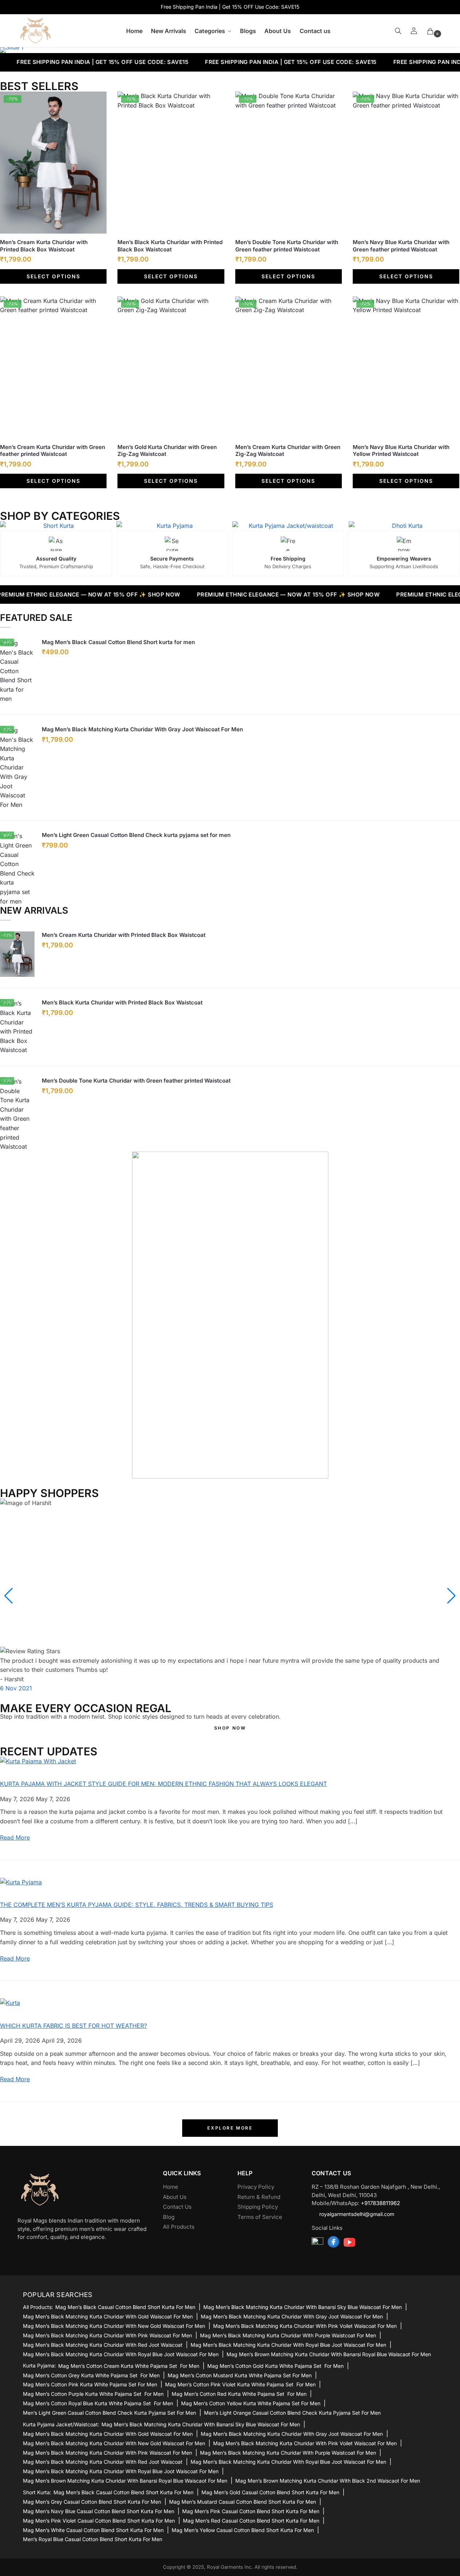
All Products (179, 2227)
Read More (15, 1837)
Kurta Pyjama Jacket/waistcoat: (61, 2425)
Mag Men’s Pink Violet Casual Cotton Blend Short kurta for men (99, 2521)
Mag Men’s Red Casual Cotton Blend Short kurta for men (251, 2521)
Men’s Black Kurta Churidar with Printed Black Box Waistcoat (170, 246)
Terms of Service (260, 2217)
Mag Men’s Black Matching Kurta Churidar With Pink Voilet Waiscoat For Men (305, 2326)
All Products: (38, 2307)
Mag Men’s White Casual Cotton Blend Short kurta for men (93, 2530)
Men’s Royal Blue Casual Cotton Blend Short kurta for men (93, 2539)
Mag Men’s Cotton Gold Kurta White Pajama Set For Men (275, 2366)
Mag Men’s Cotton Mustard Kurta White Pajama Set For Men (240, 2375)
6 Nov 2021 (16, 1688)
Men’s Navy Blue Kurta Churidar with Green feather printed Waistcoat (401, 246)
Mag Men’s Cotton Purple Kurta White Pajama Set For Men (93, 2394)
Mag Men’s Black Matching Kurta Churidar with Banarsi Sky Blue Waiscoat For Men (303, 2307)
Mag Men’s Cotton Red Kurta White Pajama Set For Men (239, 2394)
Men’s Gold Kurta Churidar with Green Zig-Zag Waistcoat (167, 451)
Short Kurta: (37, 2492)
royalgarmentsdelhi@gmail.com (357, 2214)
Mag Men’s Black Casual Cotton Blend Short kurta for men (118, 642)
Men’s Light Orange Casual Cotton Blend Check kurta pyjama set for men (292, 2413)
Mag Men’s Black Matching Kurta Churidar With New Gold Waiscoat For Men (114, 2326)
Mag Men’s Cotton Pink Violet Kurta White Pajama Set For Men (240, 2384)
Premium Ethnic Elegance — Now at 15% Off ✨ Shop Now (248, 595)
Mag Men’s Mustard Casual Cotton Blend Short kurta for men (243, 2502)
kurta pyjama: (39, 2366)
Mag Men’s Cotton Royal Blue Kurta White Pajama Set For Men (98, 2403)
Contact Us (177, 2207)
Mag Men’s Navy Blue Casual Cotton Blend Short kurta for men (99, 2511)
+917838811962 (380, 2203)
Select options (53, 276)
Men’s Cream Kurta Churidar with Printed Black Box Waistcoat (44, 246)
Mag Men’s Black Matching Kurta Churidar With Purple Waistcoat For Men (288, 2335)
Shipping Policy (258, 2207)
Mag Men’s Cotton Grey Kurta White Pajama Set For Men (91, 2375)
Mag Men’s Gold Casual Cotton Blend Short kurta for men (270, 2492)
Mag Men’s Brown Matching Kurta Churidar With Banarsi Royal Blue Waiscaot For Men (329, 2354)
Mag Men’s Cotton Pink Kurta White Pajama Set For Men (90, 2384)
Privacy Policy (256, 2187)
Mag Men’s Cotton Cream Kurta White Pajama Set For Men (129, 2366)
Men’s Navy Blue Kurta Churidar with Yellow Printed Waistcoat (401, 451)
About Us (175, 2197)
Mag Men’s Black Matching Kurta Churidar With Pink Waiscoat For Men (107, 2335)
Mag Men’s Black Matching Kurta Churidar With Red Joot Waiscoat (103, 2345)
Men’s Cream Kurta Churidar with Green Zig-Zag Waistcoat (288, 451)
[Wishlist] (96, 102)
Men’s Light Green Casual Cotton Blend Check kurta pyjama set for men (136, 835)
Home (171, 2187)
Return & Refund (259, 2197)
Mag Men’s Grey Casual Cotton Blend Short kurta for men (92, 2502)
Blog (169, 2217)
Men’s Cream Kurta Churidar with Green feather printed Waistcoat (53, 451)
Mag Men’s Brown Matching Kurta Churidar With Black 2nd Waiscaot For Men (328, 2481)
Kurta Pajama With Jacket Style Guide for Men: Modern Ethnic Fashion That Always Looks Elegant (163, 1784)
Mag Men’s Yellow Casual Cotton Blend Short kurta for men (243, 2530)
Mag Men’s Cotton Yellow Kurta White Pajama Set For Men (251, 2403)
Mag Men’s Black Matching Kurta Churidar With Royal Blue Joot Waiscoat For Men (288, 2345)
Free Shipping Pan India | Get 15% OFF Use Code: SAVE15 (250, 62)
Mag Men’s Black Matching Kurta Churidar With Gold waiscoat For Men (108, 2316)
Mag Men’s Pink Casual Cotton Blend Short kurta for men (251, 2511)
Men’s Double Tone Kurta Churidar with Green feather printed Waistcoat (287, 246)
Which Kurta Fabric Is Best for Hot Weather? (73, 2026)
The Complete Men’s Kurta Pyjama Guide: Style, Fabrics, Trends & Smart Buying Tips (137, 1905)
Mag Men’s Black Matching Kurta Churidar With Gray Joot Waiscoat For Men (142, 729)
